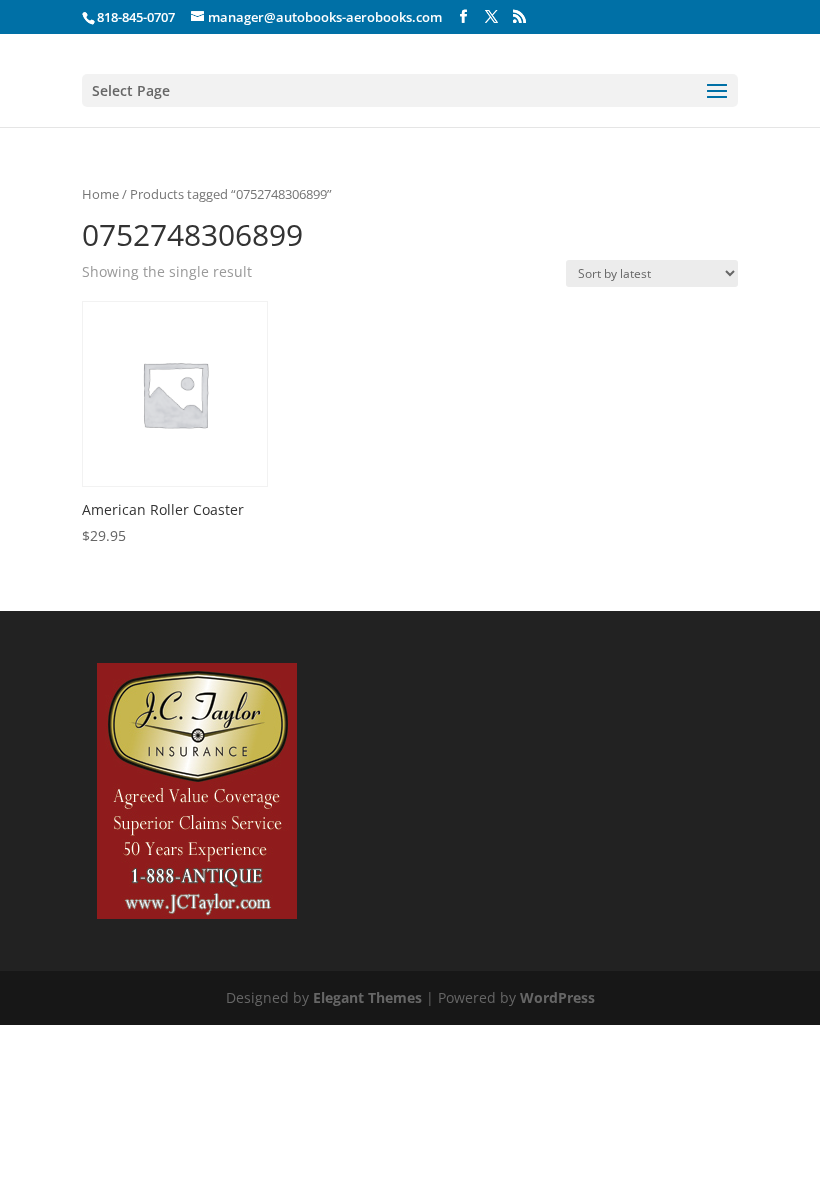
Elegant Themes (367, 997)
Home (100, 194)
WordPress (557, 997)
